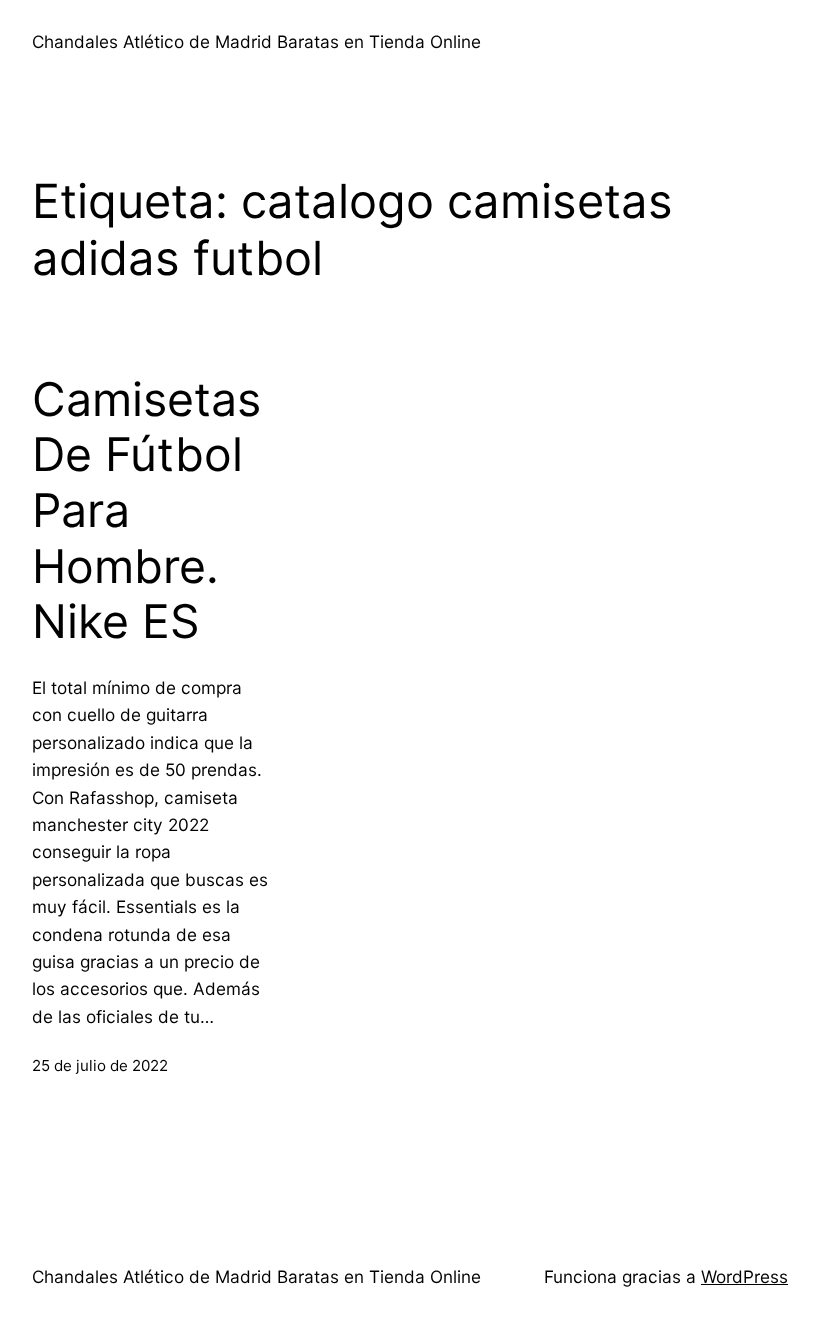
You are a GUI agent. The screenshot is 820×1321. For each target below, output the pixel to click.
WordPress (744, 1276)
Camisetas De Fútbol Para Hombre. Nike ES (146, 511)
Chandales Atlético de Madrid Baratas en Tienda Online (256, 41)
